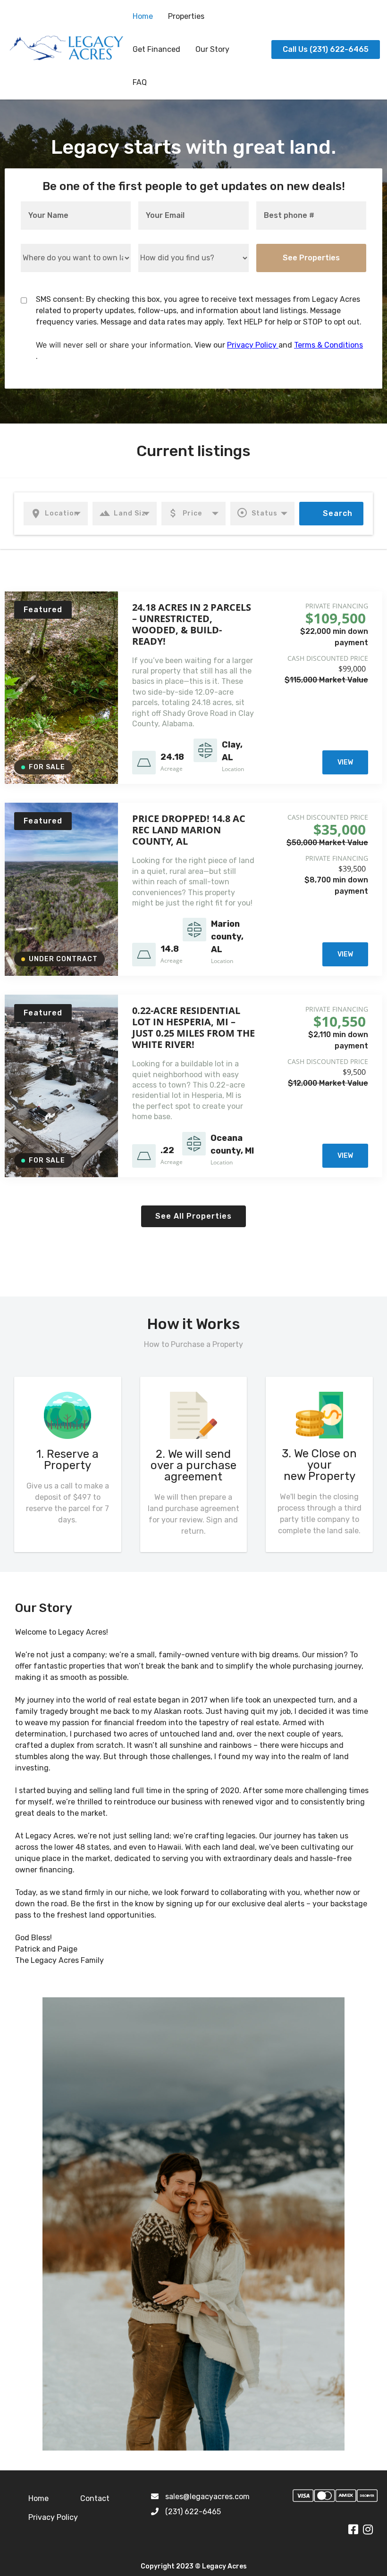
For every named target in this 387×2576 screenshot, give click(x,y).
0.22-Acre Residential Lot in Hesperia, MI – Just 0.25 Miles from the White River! (193, 1027)
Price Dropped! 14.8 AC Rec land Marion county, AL (189, 830)
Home (143, 16)
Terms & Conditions (328, 345)
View (345, 762)
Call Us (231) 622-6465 (326, 49)
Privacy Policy (253, 345)
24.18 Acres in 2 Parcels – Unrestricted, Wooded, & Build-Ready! (192, 624)
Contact (95, 2498)
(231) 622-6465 (193, 2512)
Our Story (212, 49)
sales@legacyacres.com (207, 2497)
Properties (186, 16)
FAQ (140, 82)
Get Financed (156, 49)
